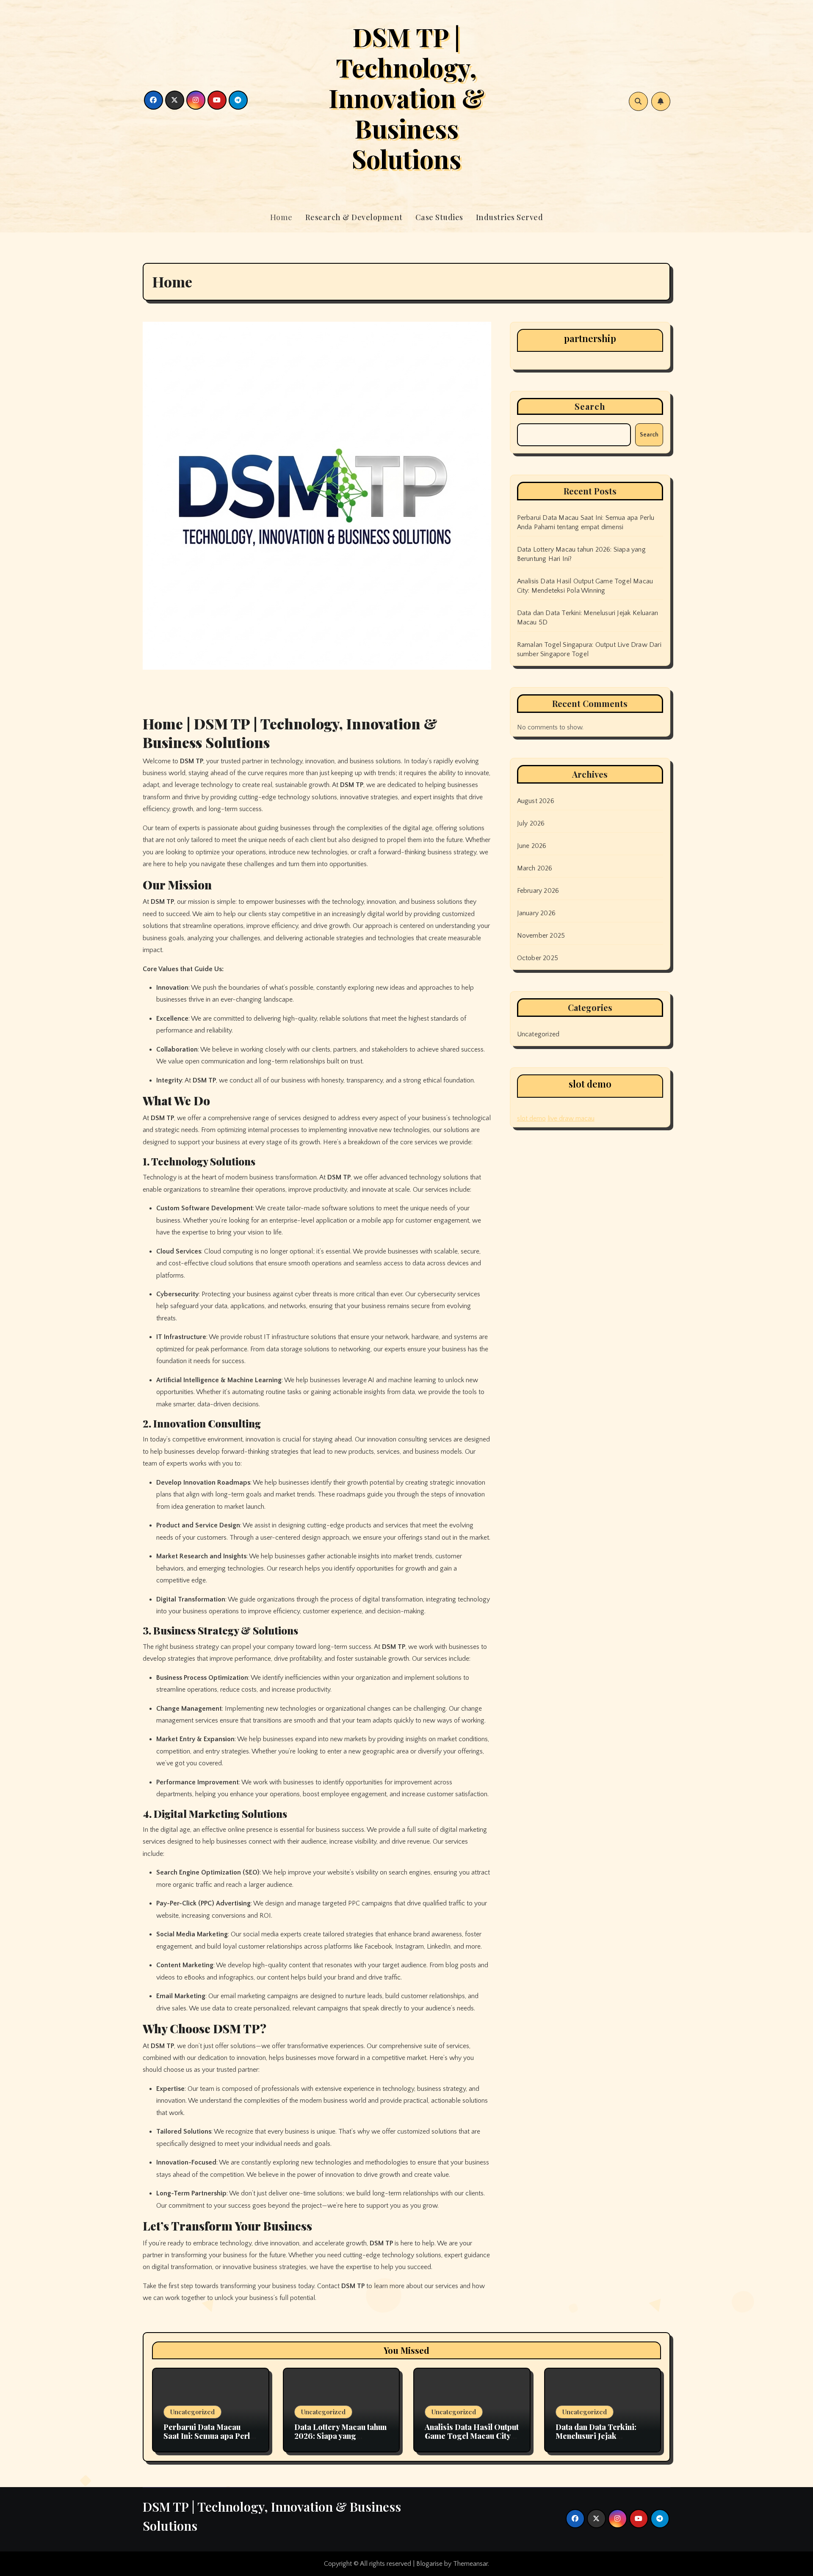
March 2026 (535, 868)
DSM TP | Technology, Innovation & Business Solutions (406, 97)
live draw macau (571, 1118)
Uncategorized (538, 1034)
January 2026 (536, 913)
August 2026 (536, 801)
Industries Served (510, 217)
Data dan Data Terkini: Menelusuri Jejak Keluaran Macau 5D (596, 2436)
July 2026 (531, 823)
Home (281, 217)
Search (590, 406)
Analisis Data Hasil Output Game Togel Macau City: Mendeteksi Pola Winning (472, 2436)
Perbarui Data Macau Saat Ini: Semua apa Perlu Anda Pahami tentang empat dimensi (209, 2441)
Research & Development (354, 217)
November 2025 (541, 936)
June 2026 (532, 846)
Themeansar (470, 2564)
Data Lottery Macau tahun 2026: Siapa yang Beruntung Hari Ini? (340, 2436)
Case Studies (439, 217)
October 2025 (538, 958)
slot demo (531, 1118)
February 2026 (538, 891)
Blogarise (429, 2564)
